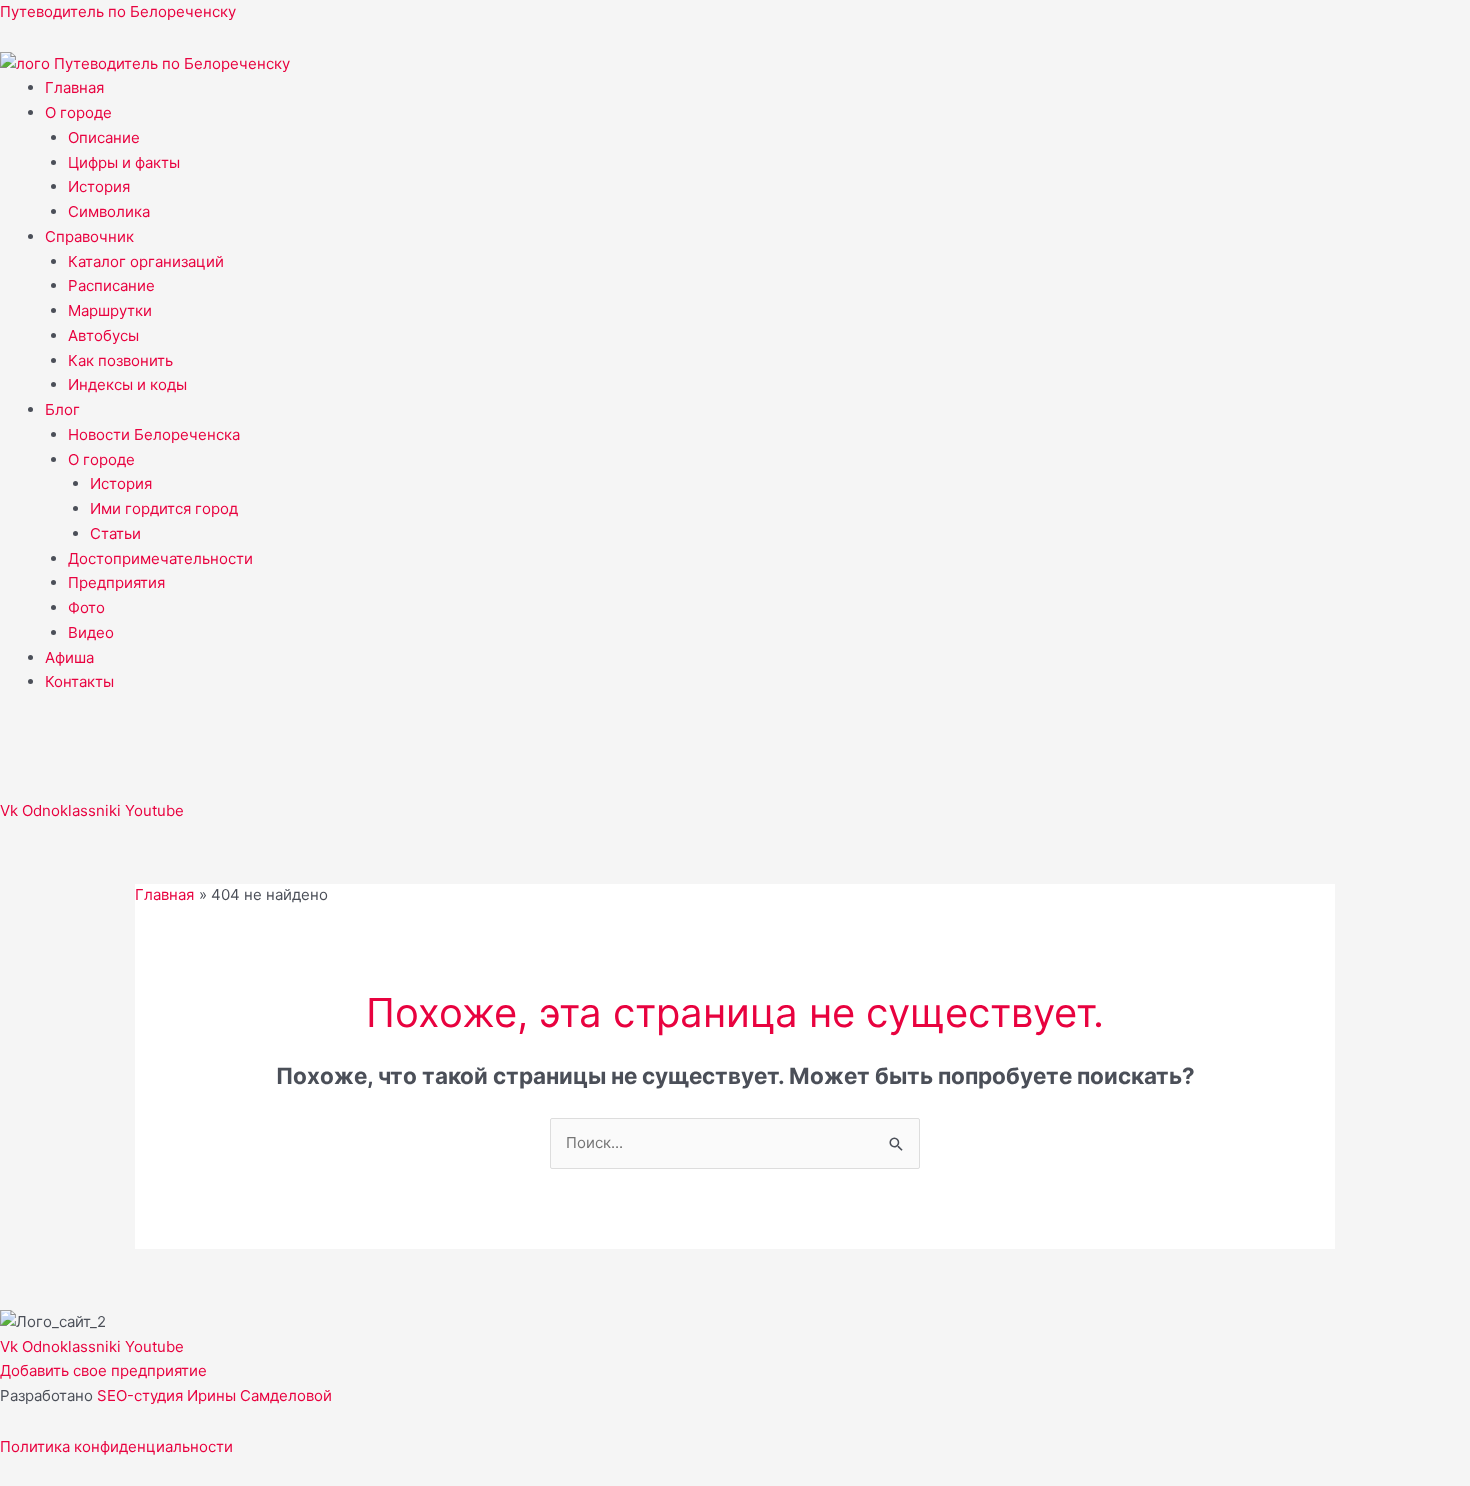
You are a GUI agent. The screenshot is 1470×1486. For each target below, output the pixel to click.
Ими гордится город (164, 508)
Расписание (111, 285)
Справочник (89, 236)
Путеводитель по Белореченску (118, 11)
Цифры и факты (124, 162)
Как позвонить (120, 360)
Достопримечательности (160, 558)
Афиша (69, 657)
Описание (104, 137)
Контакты (79, 681)
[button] (757, 113)
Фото (86, 607)
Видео (91, 632)
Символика (109, 211)
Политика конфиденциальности (116, 1446)
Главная (74, 87)
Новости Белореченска (154, 434)
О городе (78, 112)
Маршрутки (110, 310)
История (99, 186)
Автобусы (103, 335)
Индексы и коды (127, 384)
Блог (62, 409)
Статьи (115, 533)
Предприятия (116, 582)
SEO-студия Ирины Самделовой (214, 1395)
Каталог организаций (146, 261)
